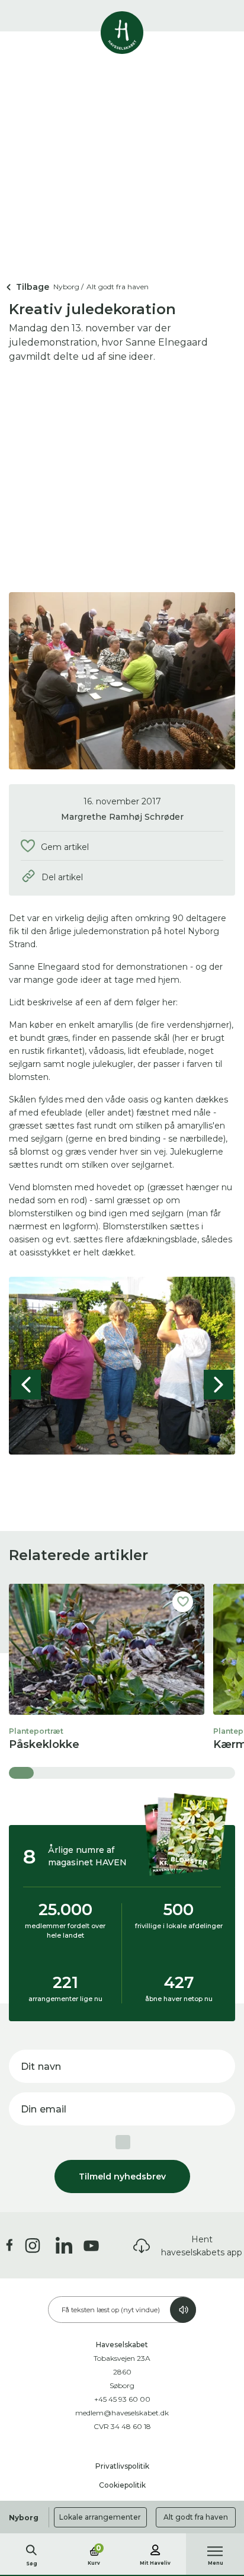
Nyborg (24, 2518)
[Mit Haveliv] (155, 2548)
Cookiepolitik (122, 2485)
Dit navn (41, 2067)
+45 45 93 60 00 (122, 2399)
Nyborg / (68, 287)
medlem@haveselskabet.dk (122, 2413)
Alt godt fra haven (196, 2517)
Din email (44, 2109)
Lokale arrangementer (100, 2517)
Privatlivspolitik (122, 2466)
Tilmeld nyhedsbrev (122, 2177)
